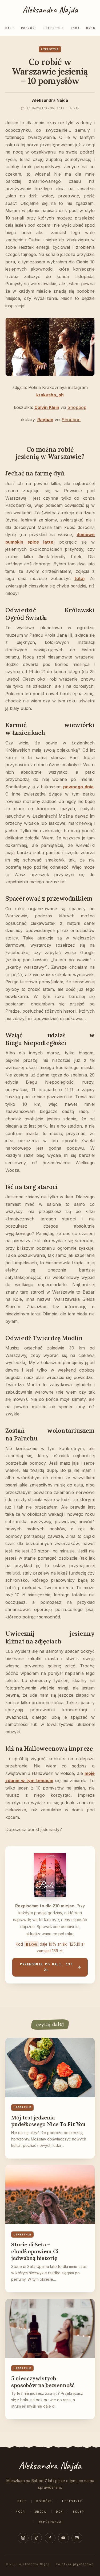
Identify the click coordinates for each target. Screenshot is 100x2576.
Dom (59, 2512)
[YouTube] (63, 2538)
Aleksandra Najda (50, 10)
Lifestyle (54, 28)
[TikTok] (37, 2538)
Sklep (79, 2512)
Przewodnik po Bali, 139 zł (46, 1967)
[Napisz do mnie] (77, 2538)
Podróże (29, 28)
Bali (10, 28)
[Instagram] (23, 2538)
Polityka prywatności (75, 2564)
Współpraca (50, 2522)
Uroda (92, 28)
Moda (75, 28)
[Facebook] (50, 2538)
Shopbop (77, 407)
